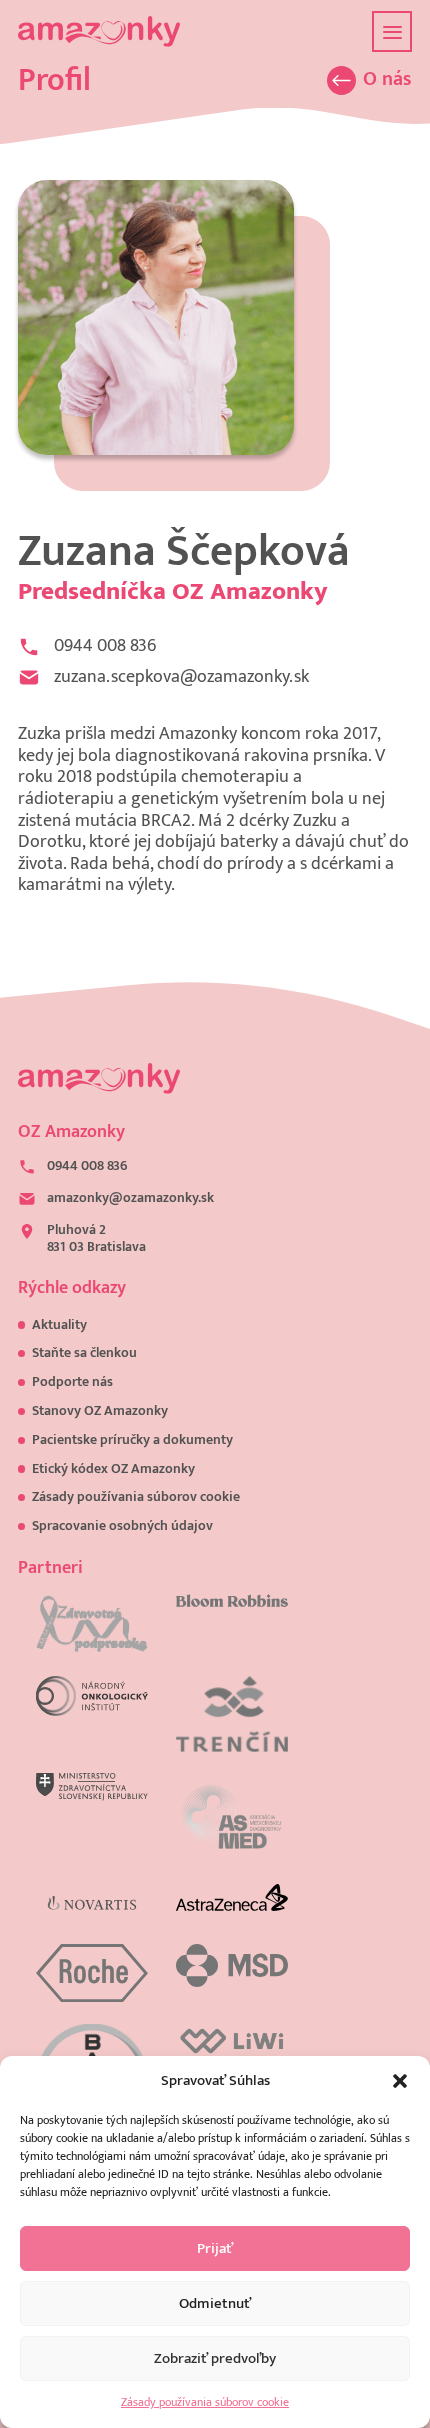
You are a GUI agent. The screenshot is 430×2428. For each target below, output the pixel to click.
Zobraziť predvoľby (215, 2358)
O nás (387, 80)
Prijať (215, 2248)
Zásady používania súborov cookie (205, 2402)
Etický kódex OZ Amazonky (113, 1469)
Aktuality (59, 1325)
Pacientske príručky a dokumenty (132, 1440)
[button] (400, 2081)
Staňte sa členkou (84, 1353)
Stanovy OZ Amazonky (100, 1411)
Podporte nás (72, 1382)
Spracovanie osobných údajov (122, 1526)
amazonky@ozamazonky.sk (130, 1198)
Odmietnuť (215, 2303)
